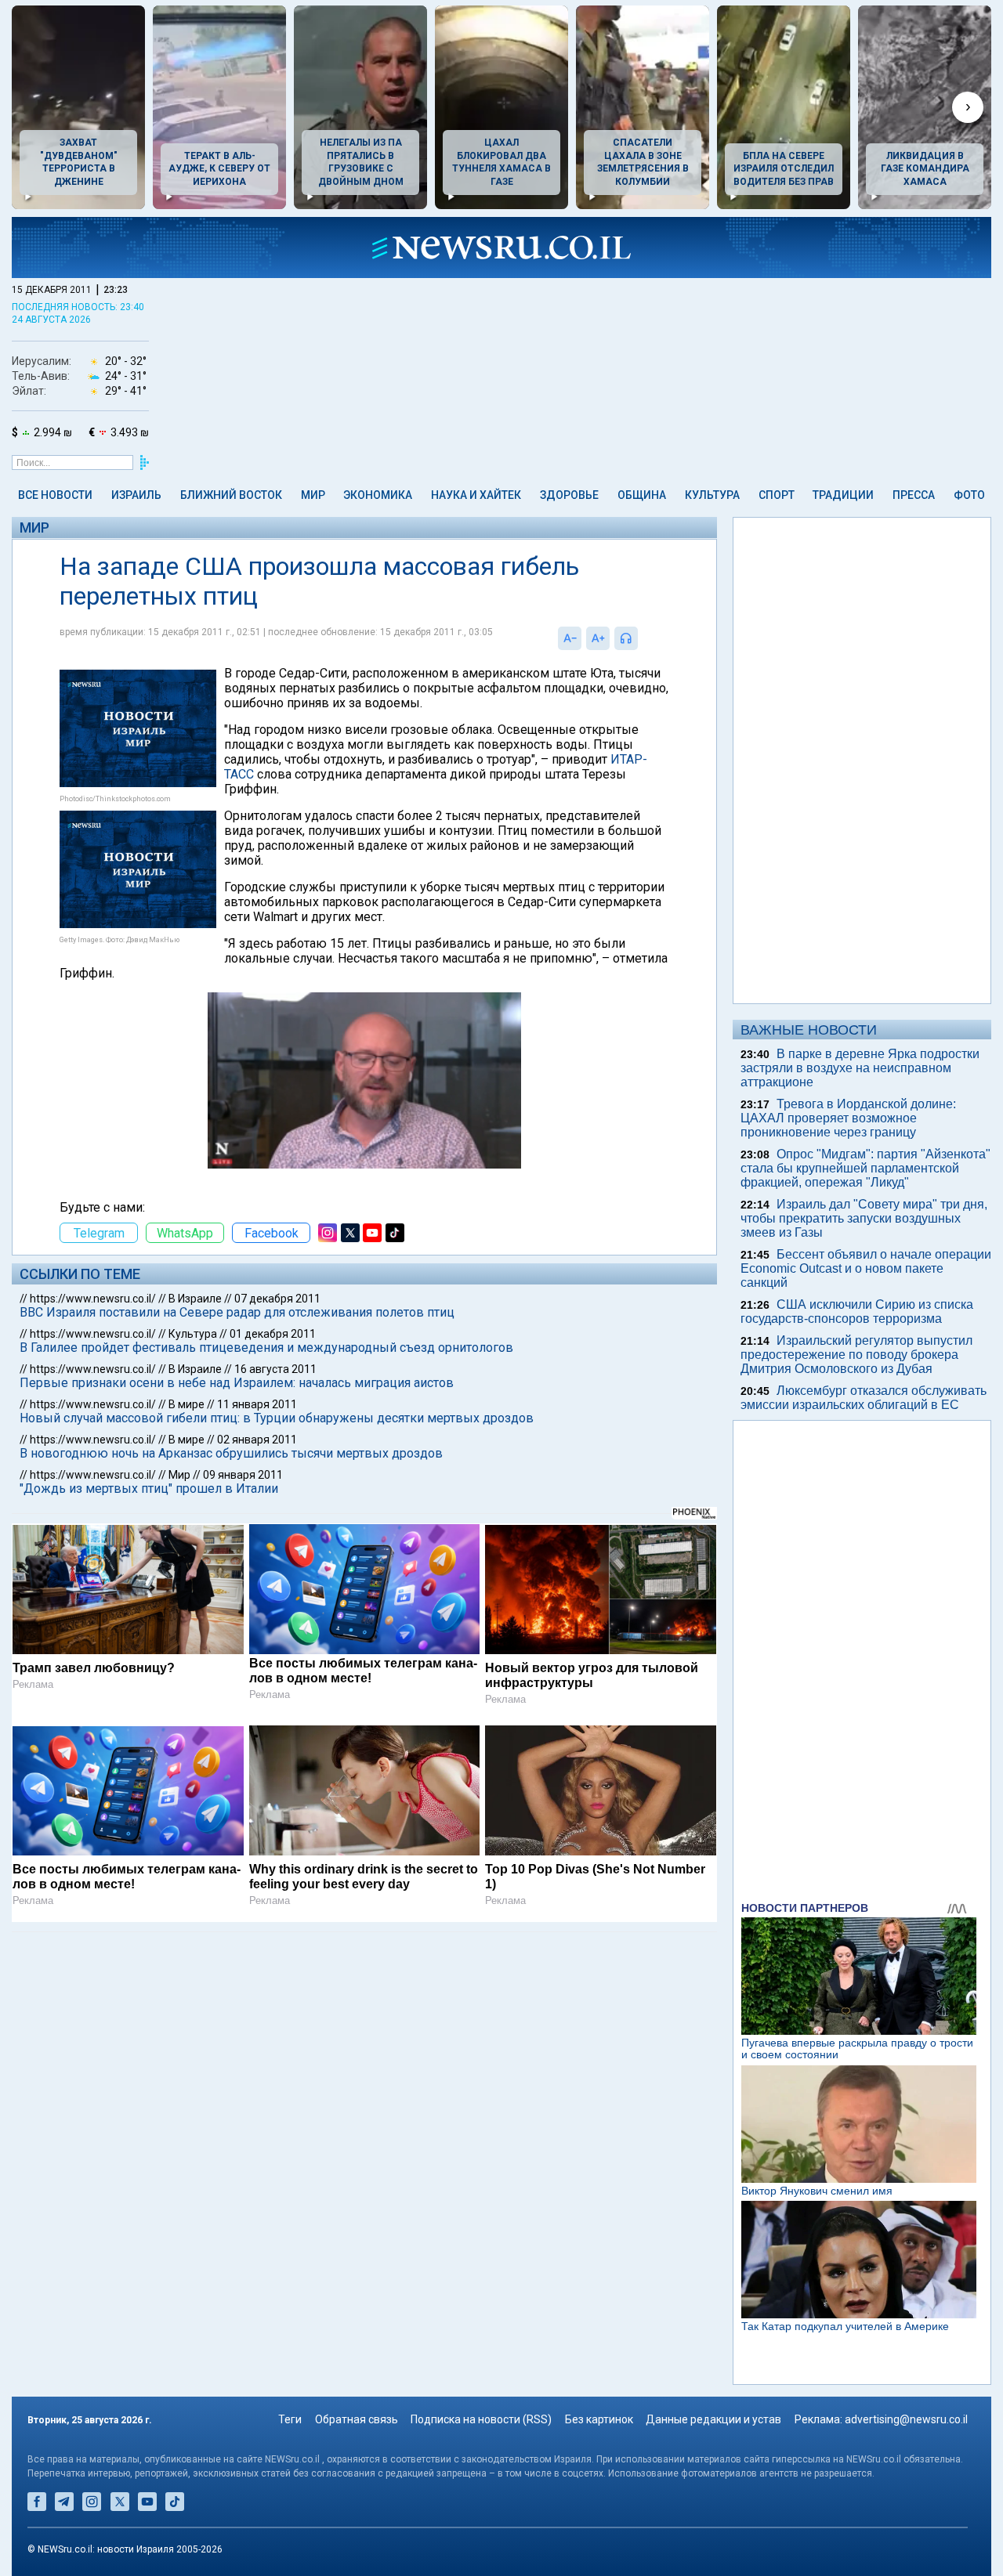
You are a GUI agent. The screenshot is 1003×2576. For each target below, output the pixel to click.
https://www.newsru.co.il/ (93, 1299)
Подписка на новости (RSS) (481, 2419)
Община (642, 495)
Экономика (378, 495)
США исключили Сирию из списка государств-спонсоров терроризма (857, 1311)
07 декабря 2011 (277, 1299)
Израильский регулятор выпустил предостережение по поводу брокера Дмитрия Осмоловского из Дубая (856, 1355)
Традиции (843, 495)
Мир (313, 495)
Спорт (777, 495)
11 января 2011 (257, 1404)
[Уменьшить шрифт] (570, 638)
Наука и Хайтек (476, 495)
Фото (969, 495)
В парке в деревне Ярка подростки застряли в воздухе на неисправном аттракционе (860, 1068)
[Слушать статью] (642, 638)
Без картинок (599, 2419)
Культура (712, 495)
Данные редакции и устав (713, 2419)
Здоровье (569, 495)
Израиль (136, 495)
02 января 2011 (257, 1440)
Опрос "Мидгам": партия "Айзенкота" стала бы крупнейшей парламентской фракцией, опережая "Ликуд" (865, 1168)
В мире (186, 1404)
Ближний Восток (231, 495)
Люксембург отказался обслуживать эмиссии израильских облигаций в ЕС (864, 1398)
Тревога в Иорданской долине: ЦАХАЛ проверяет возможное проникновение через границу (848, 1118)
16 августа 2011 (275, 1369)
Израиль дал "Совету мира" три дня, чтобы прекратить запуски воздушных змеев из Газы (864, 1218)
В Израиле (195, 1299)
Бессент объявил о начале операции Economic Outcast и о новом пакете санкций (866, 1268)
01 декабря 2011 (273, 1334)
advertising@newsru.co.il (906, 2419)
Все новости (55, 495)
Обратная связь (357, 2419)
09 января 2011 (243, 1475)
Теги (290, 2419)
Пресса (914, 495)
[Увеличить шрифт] (598, 638)
